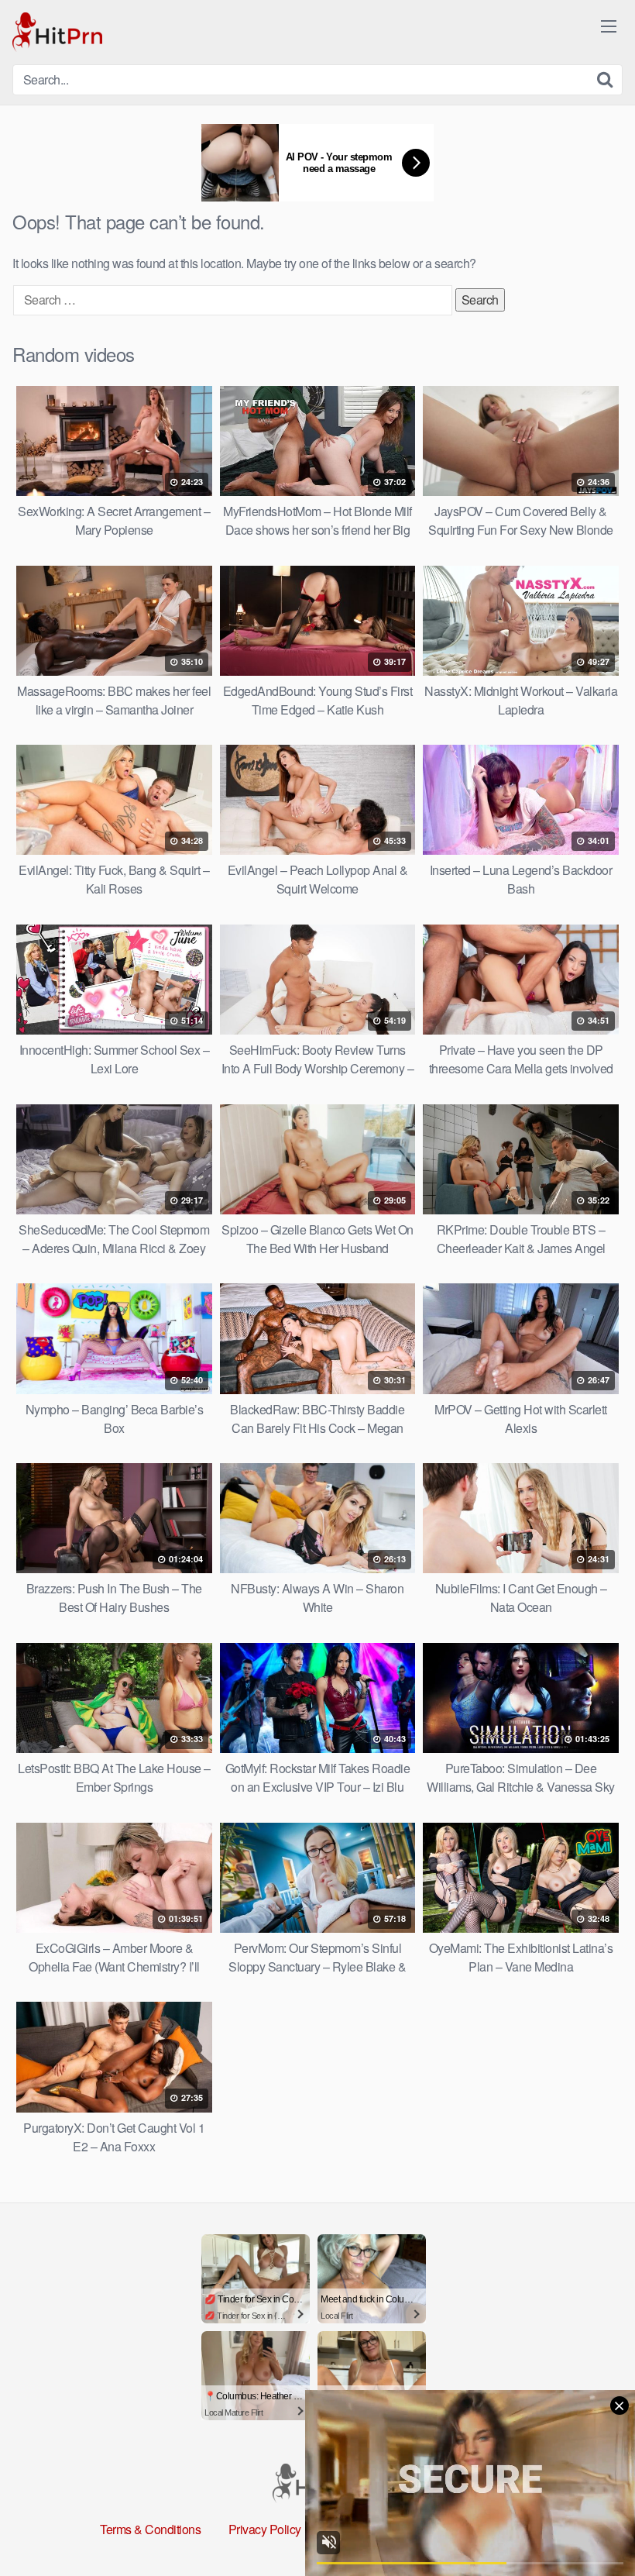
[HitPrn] (57, 32)
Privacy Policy (265, 2529)
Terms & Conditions (150, 2529)
